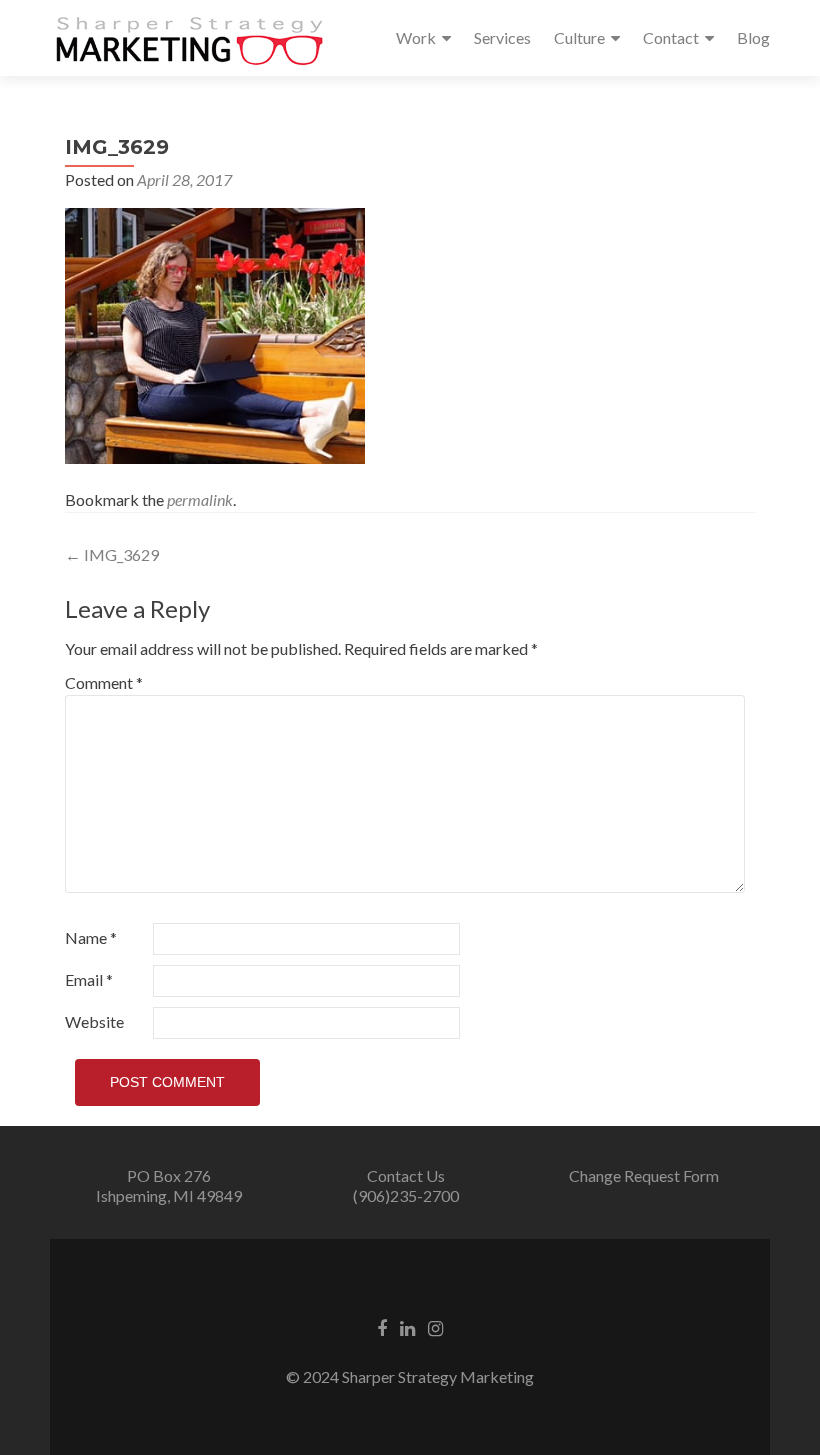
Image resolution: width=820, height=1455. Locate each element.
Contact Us (406, 1175)
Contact (671, 37)
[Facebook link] (382, 1326)
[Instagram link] (435, 1326)
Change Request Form (644, 1175)
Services (502, 37)
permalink (200, 499)
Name (91, 937)
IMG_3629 (112, 554)
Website (94, 1021)
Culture (579, 37)
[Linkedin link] (407, 1326)
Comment (104, 682)
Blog (753, 37)
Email (89, 979)
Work (416, 37)
